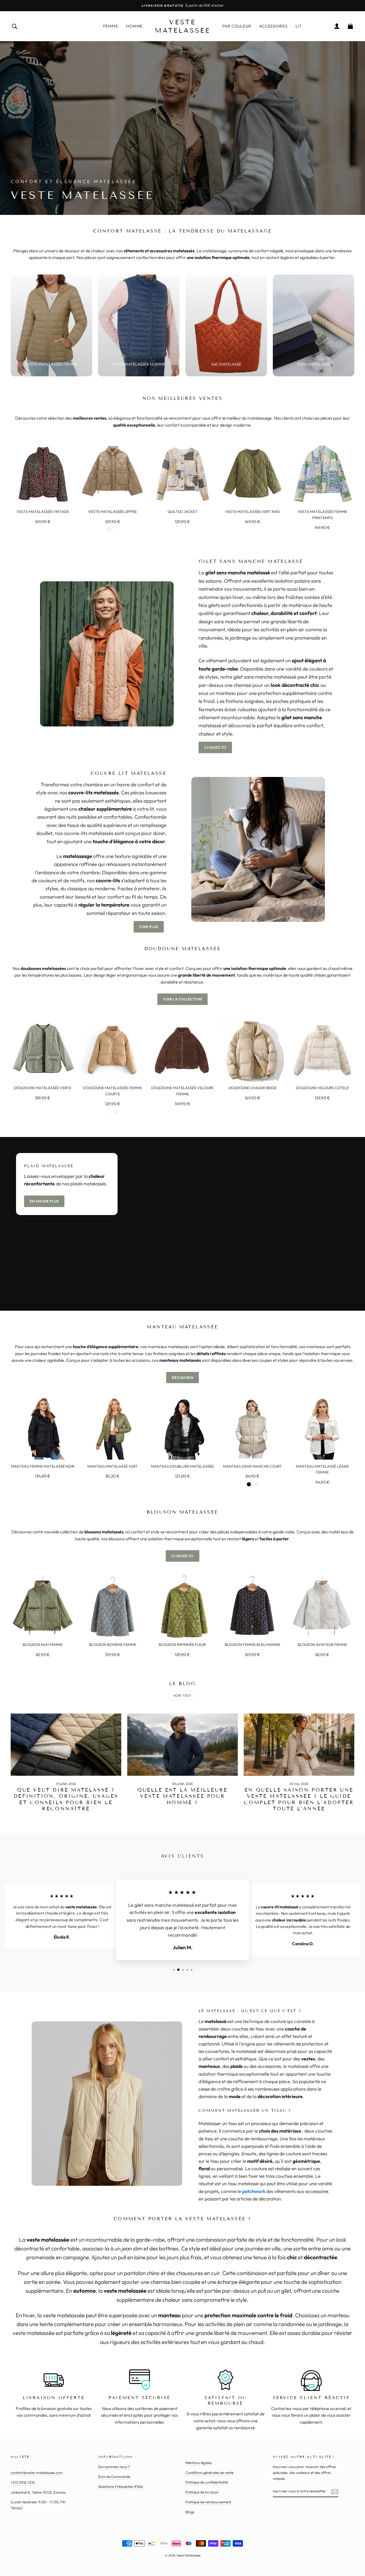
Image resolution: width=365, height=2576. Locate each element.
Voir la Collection (183, 999)
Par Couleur (237, 26)
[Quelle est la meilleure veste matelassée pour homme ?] (183, 1745)
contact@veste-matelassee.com (37, 2473)
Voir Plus (149, 927)
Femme (111, 26)
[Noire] (116, 530)
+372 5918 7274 (23, 2482)
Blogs (190, 2512)
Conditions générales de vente (209, 2473)
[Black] (249, 1484)
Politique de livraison (202, 2492)
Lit (299, 26)
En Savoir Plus (44, 1201)
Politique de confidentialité (207, 2482)
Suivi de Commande (114, 2477)
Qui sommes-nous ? (114, 2467)
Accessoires (273, 26)
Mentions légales (199, 2463)
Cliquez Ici (215, 747)
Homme (134, 26)
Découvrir (183, 1378)
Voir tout (182, 1695)
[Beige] (109, 530)
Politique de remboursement (208, 2502)
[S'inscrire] (335, 2491)
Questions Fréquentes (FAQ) (121, 2486)
